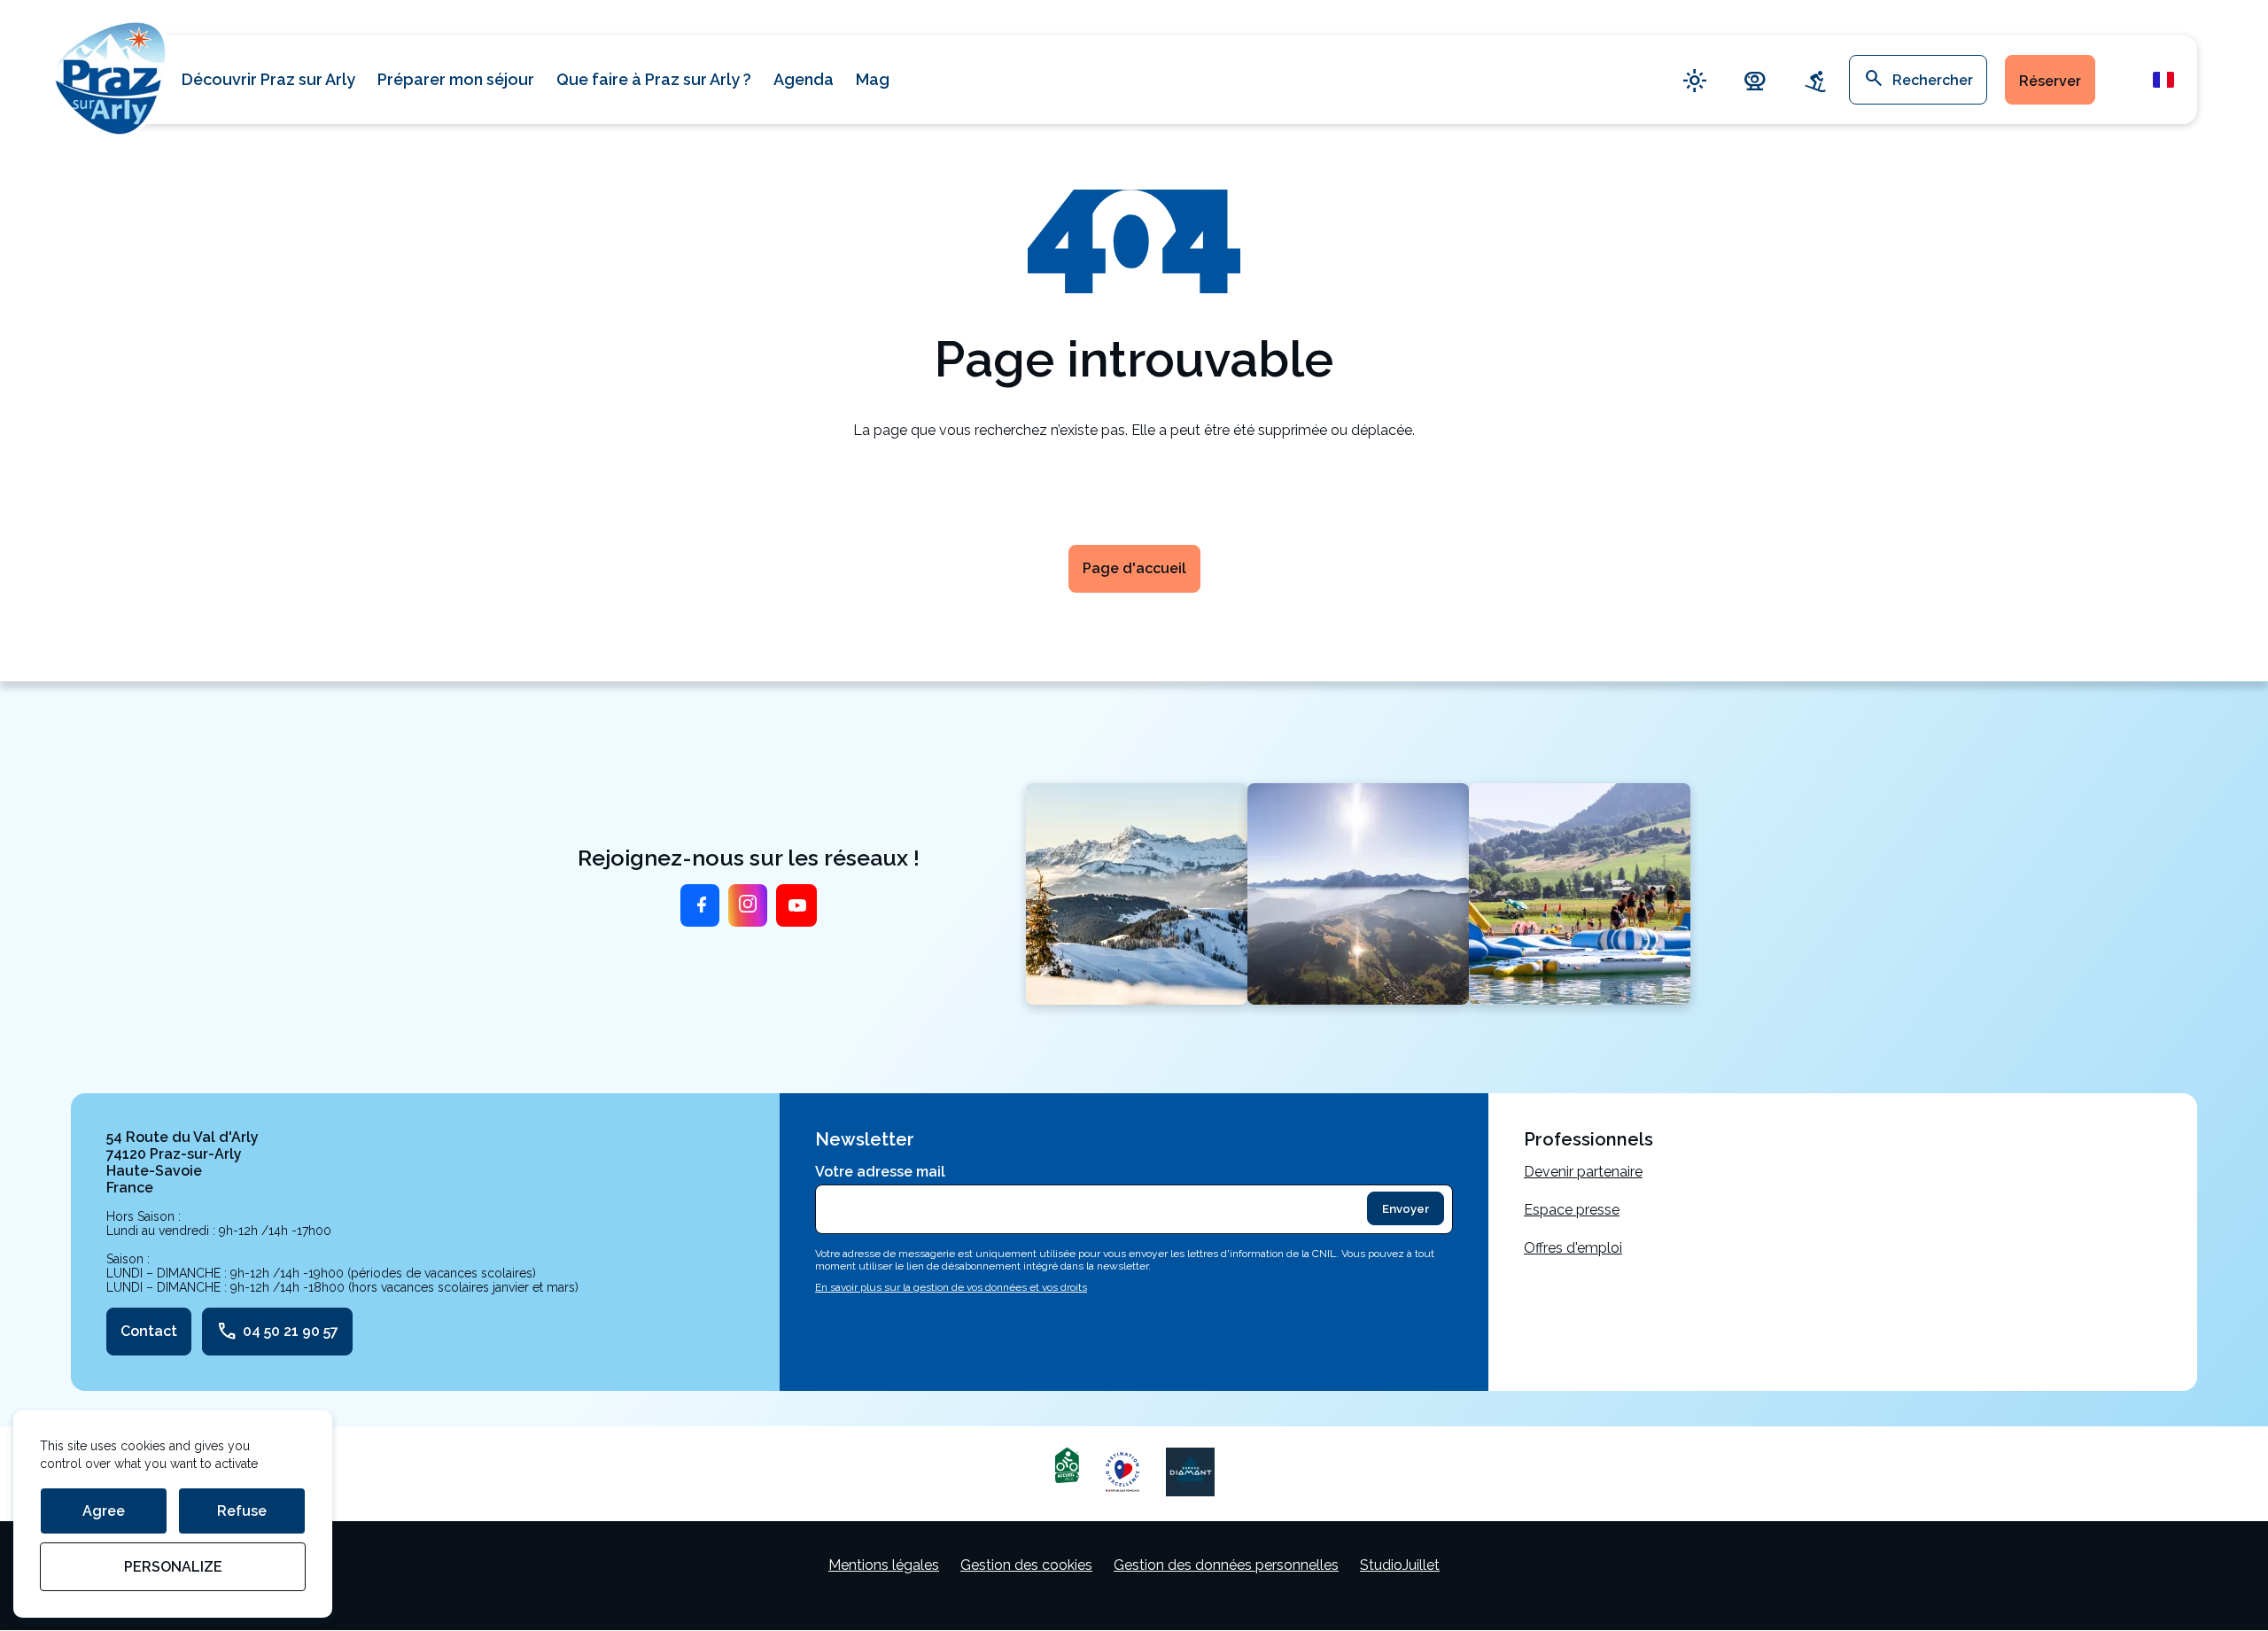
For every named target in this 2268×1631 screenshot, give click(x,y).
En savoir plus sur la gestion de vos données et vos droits (951, 1287)
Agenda (804, 79)
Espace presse (1572, 1210)
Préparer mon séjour (456, 79)
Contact (149, 1331)
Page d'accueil (1134, 568)
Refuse (242, 1511)
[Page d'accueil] (111, 76)
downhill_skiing (1815, 80)
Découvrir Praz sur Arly (268, 79)
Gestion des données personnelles (1226, 1565)
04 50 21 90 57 (277, 1332)
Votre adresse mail (880, 1172)
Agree (104, 1511)
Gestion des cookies (1026, 1565)
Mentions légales (884, 1565)
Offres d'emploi (1573, 1248)
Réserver (2050, 81)
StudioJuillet (1400, 1565)
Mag (873, 79)
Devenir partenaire (1583, 1172)
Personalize (173, 1567)
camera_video (1755, 80)
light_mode (1695, 80)
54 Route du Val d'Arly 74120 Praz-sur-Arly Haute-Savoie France (183, 1162)
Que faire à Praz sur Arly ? (654, 79)
